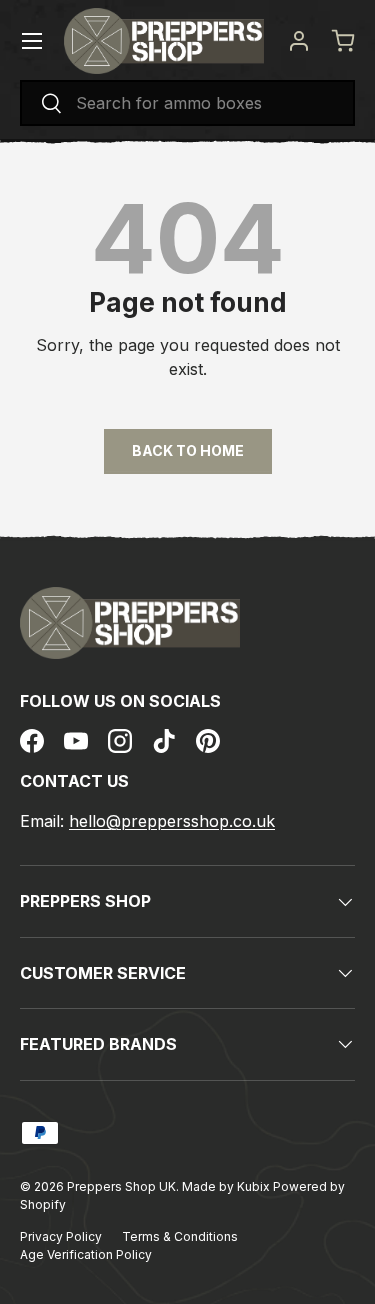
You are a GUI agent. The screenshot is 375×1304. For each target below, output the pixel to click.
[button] (343, 41)
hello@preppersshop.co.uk (172, 821)
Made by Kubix (227, 1186)
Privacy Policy (61, 1236)
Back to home (188, 450)
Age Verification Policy (86, 1254)
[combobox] (187, 103)
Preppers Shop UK (121, 1186)
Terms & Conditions (180, 1236)
